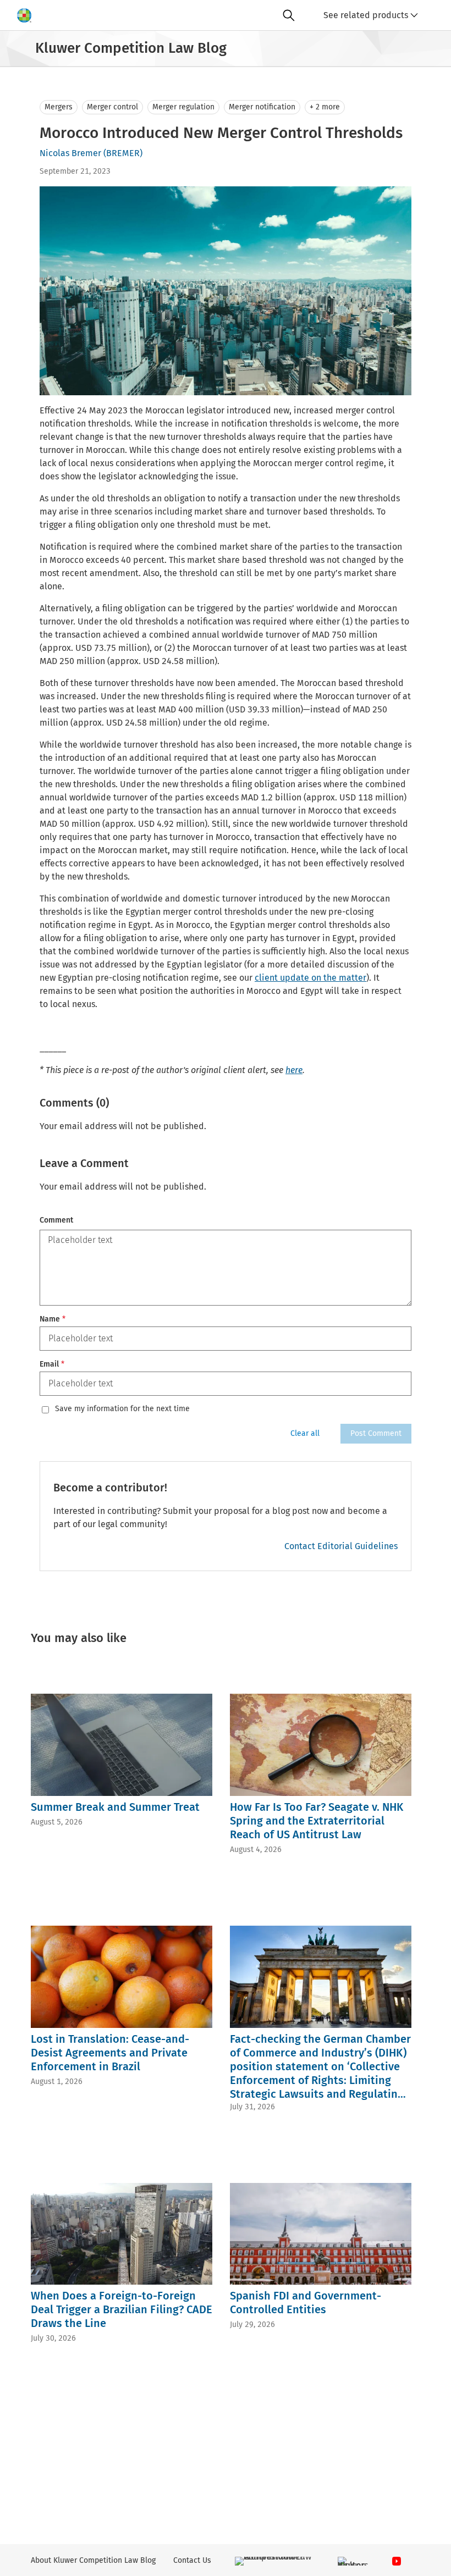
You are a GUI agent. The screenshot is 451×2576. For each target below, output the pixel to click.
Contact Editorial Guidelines (341, 1546)
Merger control (112, 107)
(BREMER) (123, 153)
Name (53, 1319)
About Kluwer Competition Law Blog (93, 2560)
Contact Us (192, 2560)
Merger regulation (183, 107)
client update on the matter (310, 978)
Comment (56, 1220)
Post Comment (376, 1433)
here (294, 1070)
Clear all (305, 1433)
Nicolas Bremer (70, 153)
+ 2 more (325, 107)
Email (52, 1364)
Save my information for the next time (122, 1409)
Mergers (59, 107)
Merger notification (262, 107)
